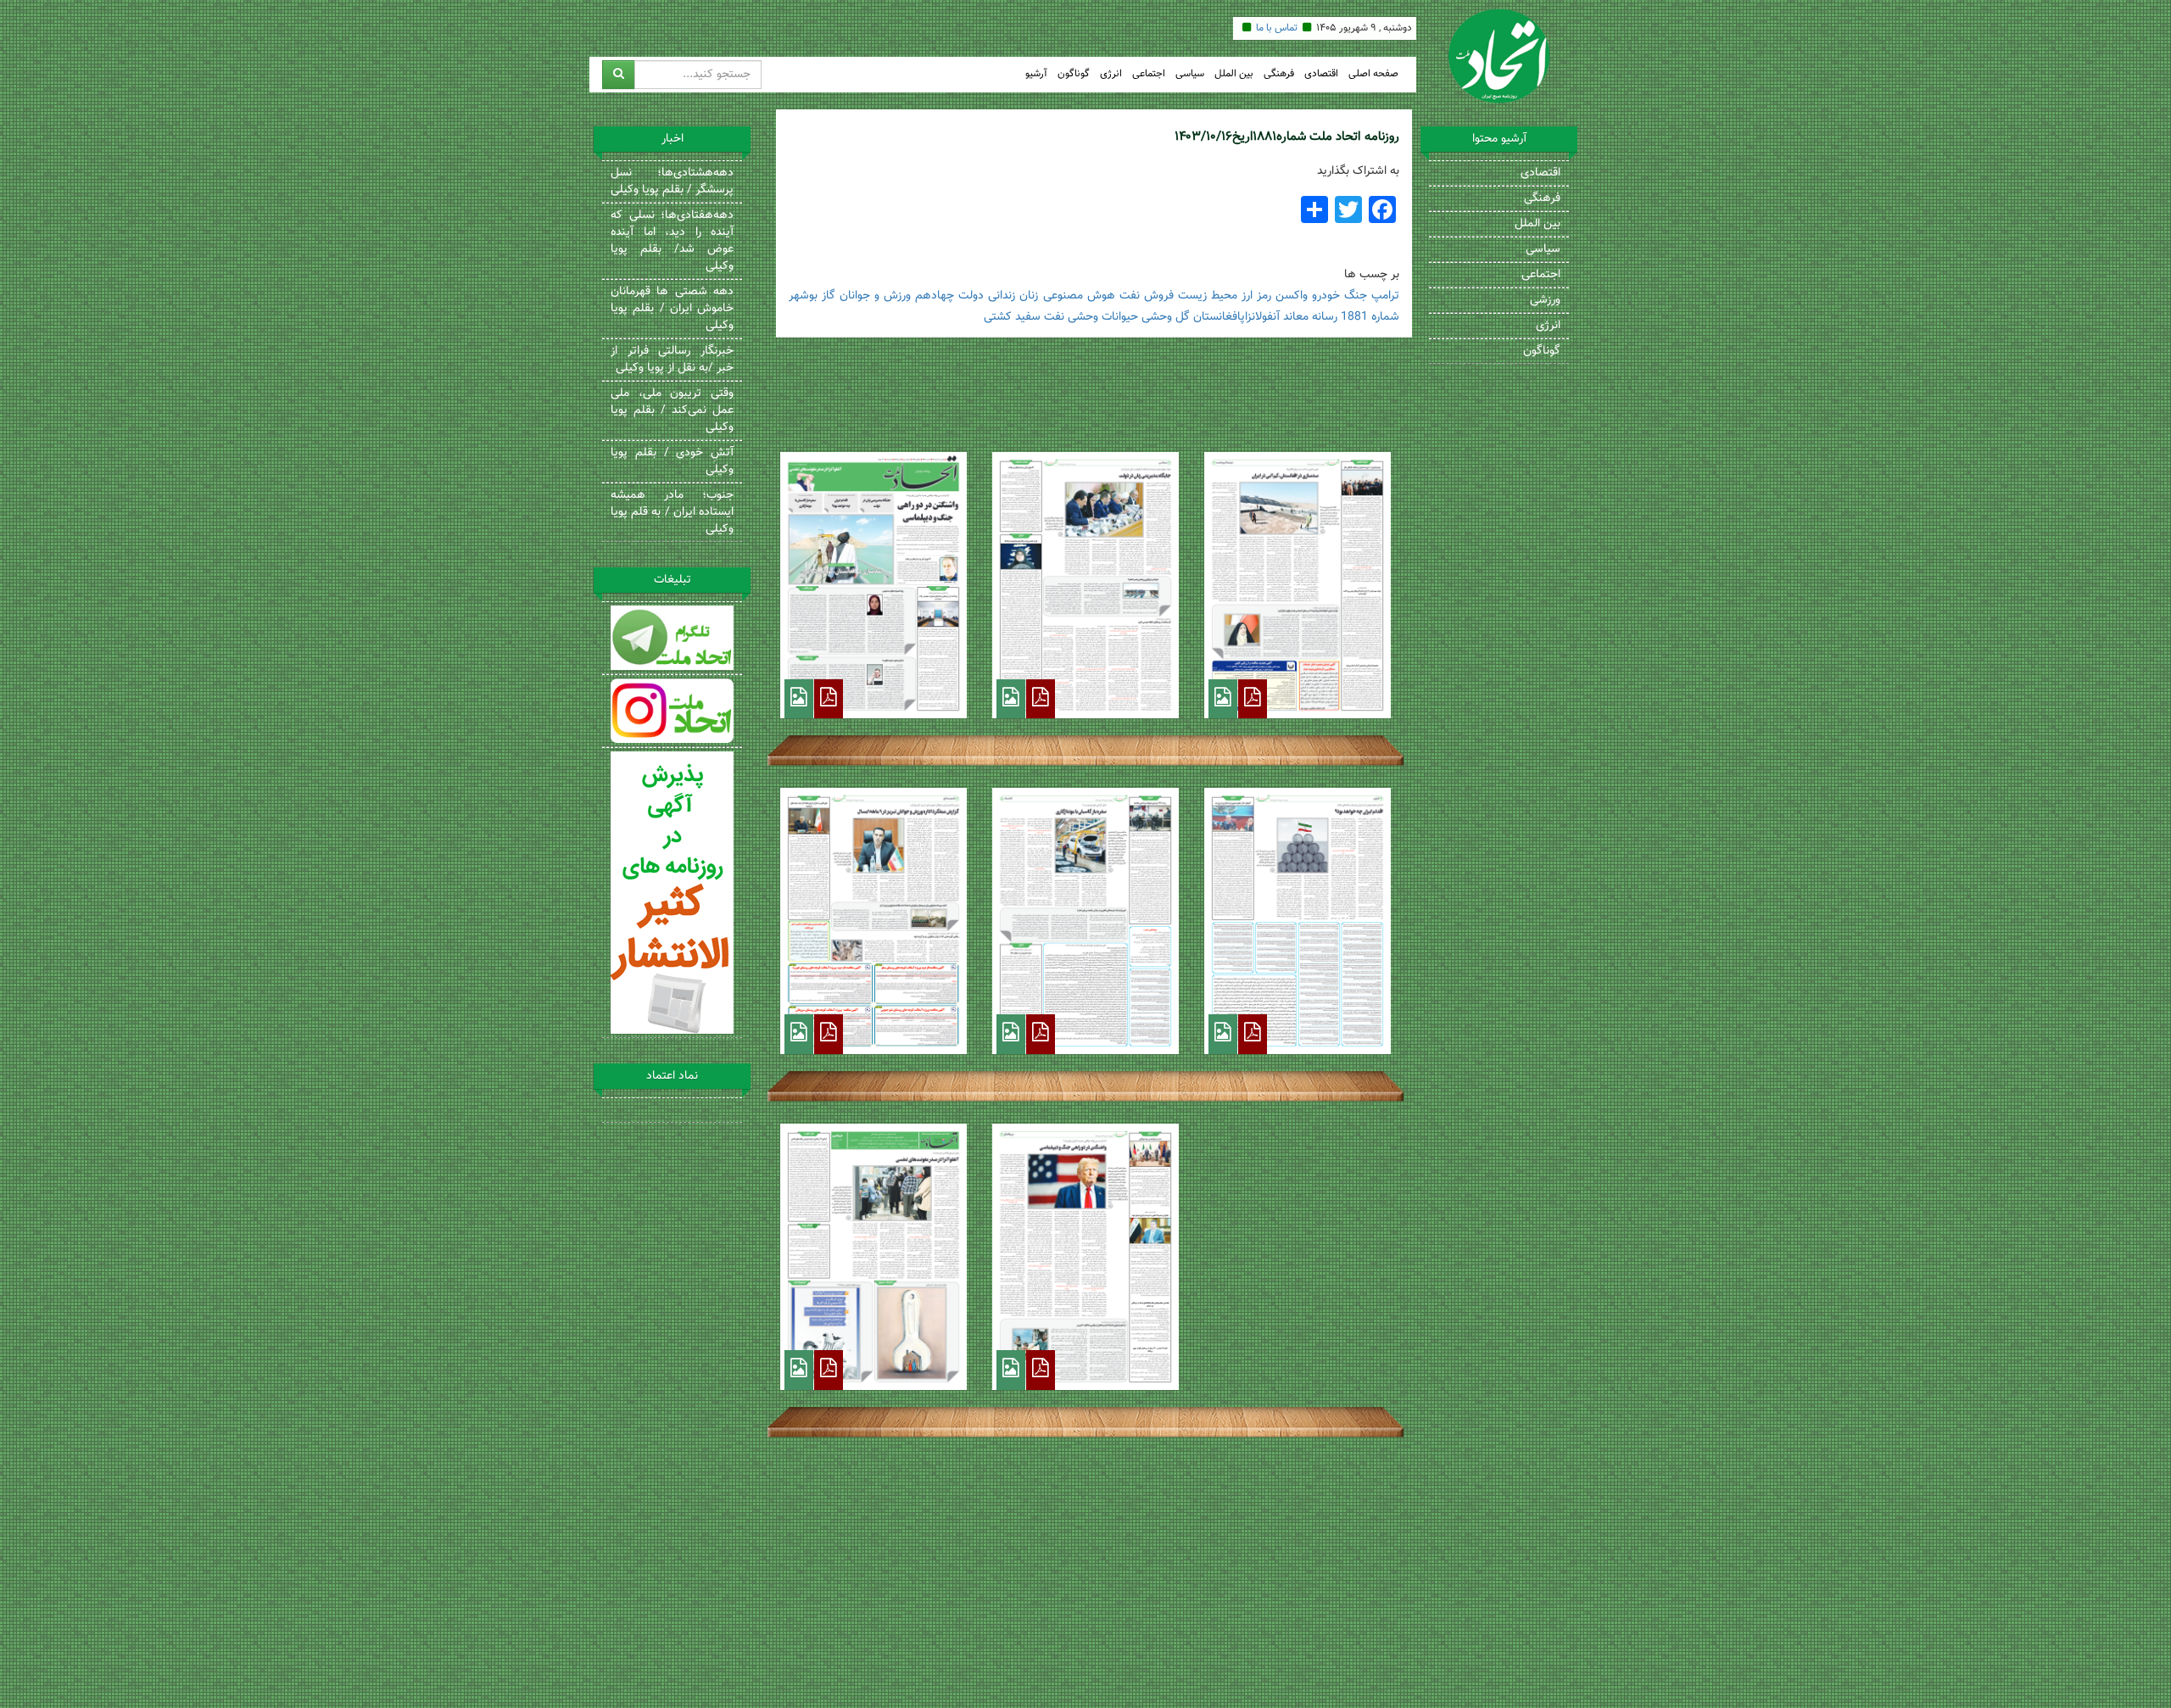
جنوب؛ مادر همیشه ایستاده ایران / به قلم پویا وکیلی (672, 512)
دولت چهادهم (949, 296)
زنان (1029, 296)
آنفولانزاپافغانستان (1236, 317)
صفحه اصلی (1373, 74)
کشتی (998, 317)
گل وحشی (1166, 317)
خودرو (1326, 296)
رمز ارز (1256, 296)
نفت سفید (1040, 317)
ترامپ (1385, 296)
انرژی (1111, 74)
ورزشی (1545, 300)
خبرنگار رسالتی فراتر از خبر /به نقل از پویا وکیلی (672, 360)
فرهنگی (1279, 74)
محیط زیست (1208, 296)
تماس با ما (1277, 28)
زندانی (1002, 296)
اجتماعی (1149, 74)
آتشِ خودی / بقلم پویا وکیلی (672, 461)
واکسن (1292, 296)
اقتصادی (1321, 74)
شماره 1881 (1370, 317)
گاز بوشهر (812, 296)
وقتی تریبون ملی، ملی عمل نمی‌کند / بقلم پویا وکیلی (672, 410)
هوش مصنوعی (1079, 296)
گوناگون (1074, 74)
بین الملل (1234, 74)
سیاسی (1190, 74)
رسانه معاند (1310, 317)
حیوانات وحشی (1103, 317)
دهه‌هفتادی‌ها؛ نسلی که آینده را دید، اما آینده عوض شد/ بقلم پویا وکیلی (672, 241)
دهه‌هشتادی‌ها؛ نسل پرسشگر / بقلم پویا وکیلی (672, 181)
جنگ (1356, 296)
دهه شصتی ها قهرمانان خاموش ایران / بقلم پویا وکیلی (672, 309)
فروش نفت (1147, 296)
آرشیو (1036, 74)
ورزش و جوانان (875, 296)
